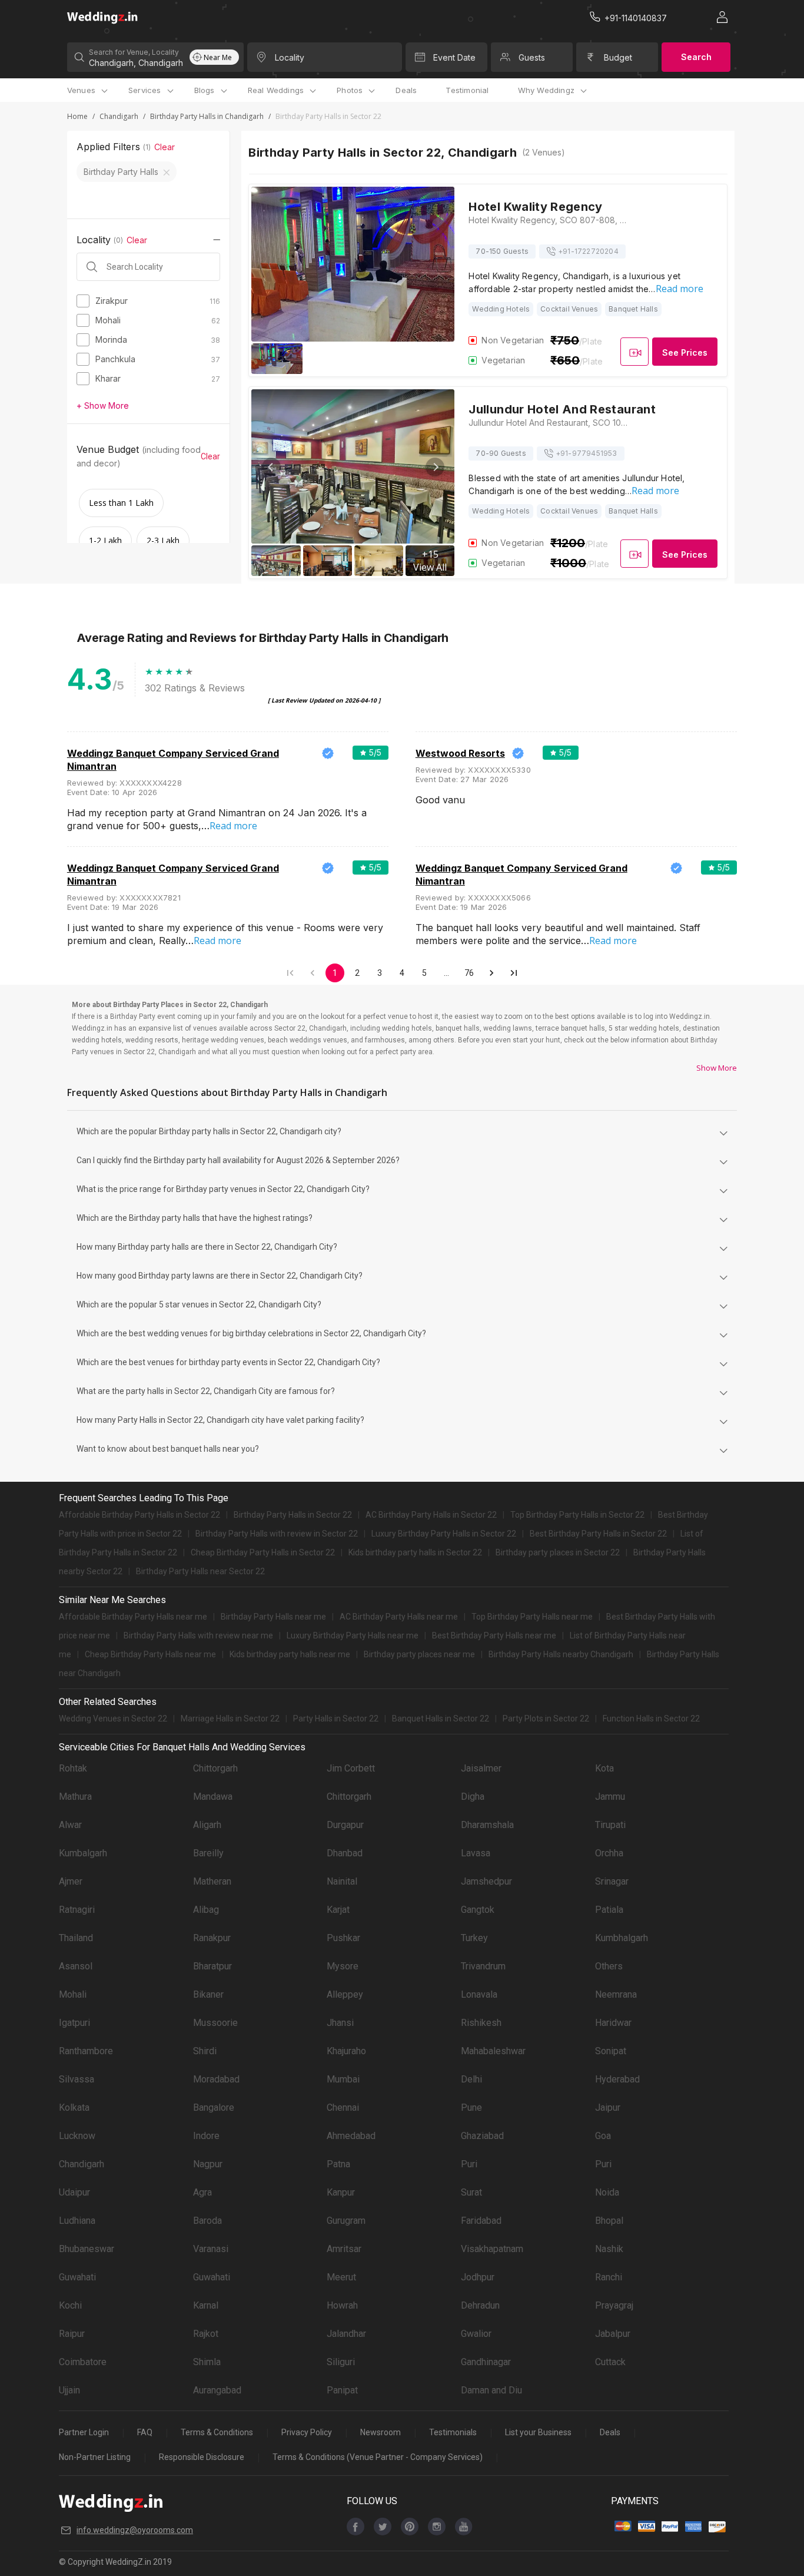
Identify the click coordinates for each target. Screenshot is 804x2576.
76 (469, 973)
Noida (607, 2192)
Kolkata (74, 2108)
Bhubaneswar (87, 2249)
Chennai (343, 2108)
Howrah (342, 2305)
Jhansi (340, 2023)
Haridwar (613, 2023)
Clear (165, 147)
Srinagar (612, 1881)
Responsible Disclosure (202, 2457)
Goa (603, 2136)
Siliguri (341, 2362)
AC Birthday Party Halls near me (399, 1617)
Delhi (471, 2079)
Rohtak (73, 1768)
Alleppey (345, 1994)
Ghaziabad (482, 2136)
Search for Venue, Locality (134, 52)
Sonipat (611, 2051)
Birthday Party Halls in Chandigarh (207, 116)
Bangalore (214, 2108)
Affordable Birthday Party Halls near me (133, 1617)
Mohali (73, 1994)
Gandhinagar (486, 2362)
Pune (471, 2108)
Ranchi (609, 2277)
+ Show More (103, 405)
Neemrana (616, 1994)
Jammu (610, 1797)
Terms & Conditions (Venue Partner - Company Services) (378, 2457)
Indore (206, 2136)
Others (609, 1966)
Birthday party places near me (419, 1654)
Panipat (342, 2390)
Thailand (76, 1938)
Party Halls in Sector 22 (336, 1719)
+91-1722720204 (588, 251)
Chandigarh (119, 116)
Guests (532, 57)
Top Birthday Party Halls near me (532, 1617)
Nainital (342, 1881)
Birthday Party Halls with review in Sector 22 (277, 1534)
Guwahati (77, 2277)
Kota (604, 1768)
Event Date (454, 57)
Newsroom (381, 2432)
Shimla (207, 2362)
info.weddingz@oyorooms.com (135, 2530)
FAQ (145, 2432)
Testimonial (467, 90)
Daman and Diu (491, 2390)
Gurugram (346, 2221)
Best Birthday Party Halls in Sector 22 (598, 1534)
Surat (471, 2192)
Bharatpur (212, 1966)
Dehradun (480, 2305)
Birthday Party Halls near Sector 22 (200, 1571)
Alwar (70, 1825)
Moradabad (216, 2079)
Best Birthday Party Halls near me (494, 1635)
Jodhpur (478, 2277)
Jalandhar (346, 2334)
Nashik (609, 2249)
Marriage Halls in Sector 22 (230, 1719)
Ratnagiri (77, 1910)
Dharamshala (487, 1825)
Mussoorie (215, 2023)
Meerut (341, 2277)
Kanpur (341, 2192)
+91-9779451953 (587, 453)
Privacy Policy (307, 2432)
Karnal (206, 2305)
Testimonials (453, 2432)
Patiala (609, 1910)
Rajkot (206, 2334)
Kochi (70, 2305)
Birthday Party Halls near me (273, 1617)
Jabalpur (613, 2334)
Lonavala (479, 1994)
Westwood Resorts (460, 753)
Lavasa (476, 1853)
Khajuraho (346, 2051)
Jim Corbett (351, 1768)
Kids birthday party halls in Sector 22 (415, 1552)
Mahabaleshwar (493, 2051)
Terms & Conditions (217, 2432)
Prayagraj (614, 2305)
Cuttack (610, 2362)
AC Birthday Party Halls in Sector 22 (431, 1515)
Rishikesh (481, 2023)
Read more (680, 289)
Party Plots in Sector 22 (546, 1719)
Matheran (212, 1881)
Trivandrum (483, 1966)
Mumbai (343, 2079)
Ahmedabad (351, 2136)
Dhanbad (345, 1853)
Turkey (474, 1938)
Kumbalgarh (83, 1853)
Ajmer (71, 1881)
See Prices (685, 352)
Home (77, 116)
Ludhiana (77, 2221)
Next (435, 467)
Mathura (75, 1797)
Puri (469, 2164)
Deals (406, 90)
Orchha (609, 1853)
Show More (717, 1068)
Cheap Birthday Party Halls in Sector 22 (263, 1552)
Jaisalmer (481, 1768)
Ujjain (69, 2390)
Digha (473, 1797)
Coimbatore (83, 2362)
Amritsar (344, 2249)
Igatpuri (74, 2023)
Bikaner (208, 1994)
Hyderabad (617, 2079)
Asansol (76, 1966)
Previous (271, 467)
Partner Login (84, 2432)
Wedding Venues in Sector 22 (113, 1719)
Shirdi (205, 2051)
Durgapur (345, 1825)
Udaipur (74, 2192)
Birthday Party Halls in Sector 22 (293, 1515)
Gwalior (476, 2334)
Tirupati (610, 1825)
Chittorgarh (215, 1768)
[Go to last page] (514, 973)
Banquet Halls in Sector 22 (441, 1719)
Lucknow (77, 2136)
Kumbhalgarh (622, 1938)
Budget (618, 57)
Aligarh (207, 1825)
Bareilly (208, 1853)
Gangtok (478, 1910)
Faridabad (481, 2221)
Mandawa (213, 1797)
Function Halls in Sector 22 (651, 1719)
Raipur (72, 2334)
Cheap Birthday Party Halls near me (150, 1654)
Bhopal (609, 2221)
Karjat (338, 1910)
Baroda (207, 2221)
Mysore (343, 1966)
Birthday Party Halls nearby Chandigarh (561, 1654)
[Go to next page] (491, 973)
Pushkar (343, 1938)
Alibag (206, 1910)
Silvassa (77, 2079)
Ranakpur (212, 1938)
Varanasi (211, 2249)
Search (696, 57)
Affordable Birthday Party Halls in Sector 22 (139, 1515)
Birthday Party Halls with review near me (198, 1635)
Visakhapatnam (492, 2249)
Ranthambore (86, 2051)
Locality (290, 57)
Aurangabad (217, 2390)
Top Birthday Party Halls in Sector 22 (577, 1515)
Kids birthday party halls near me (290, 1654)
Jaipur (608, 2108)
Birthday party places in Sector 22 (558, 1552)
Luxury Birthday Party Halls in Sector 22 (444, 1534)
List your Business (538, 2432)
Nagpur (208, 2164)
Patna (338, 2164)
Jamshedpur (486, 1881)
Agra (202, 2192)
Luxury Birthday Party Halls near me (353, 1635)
